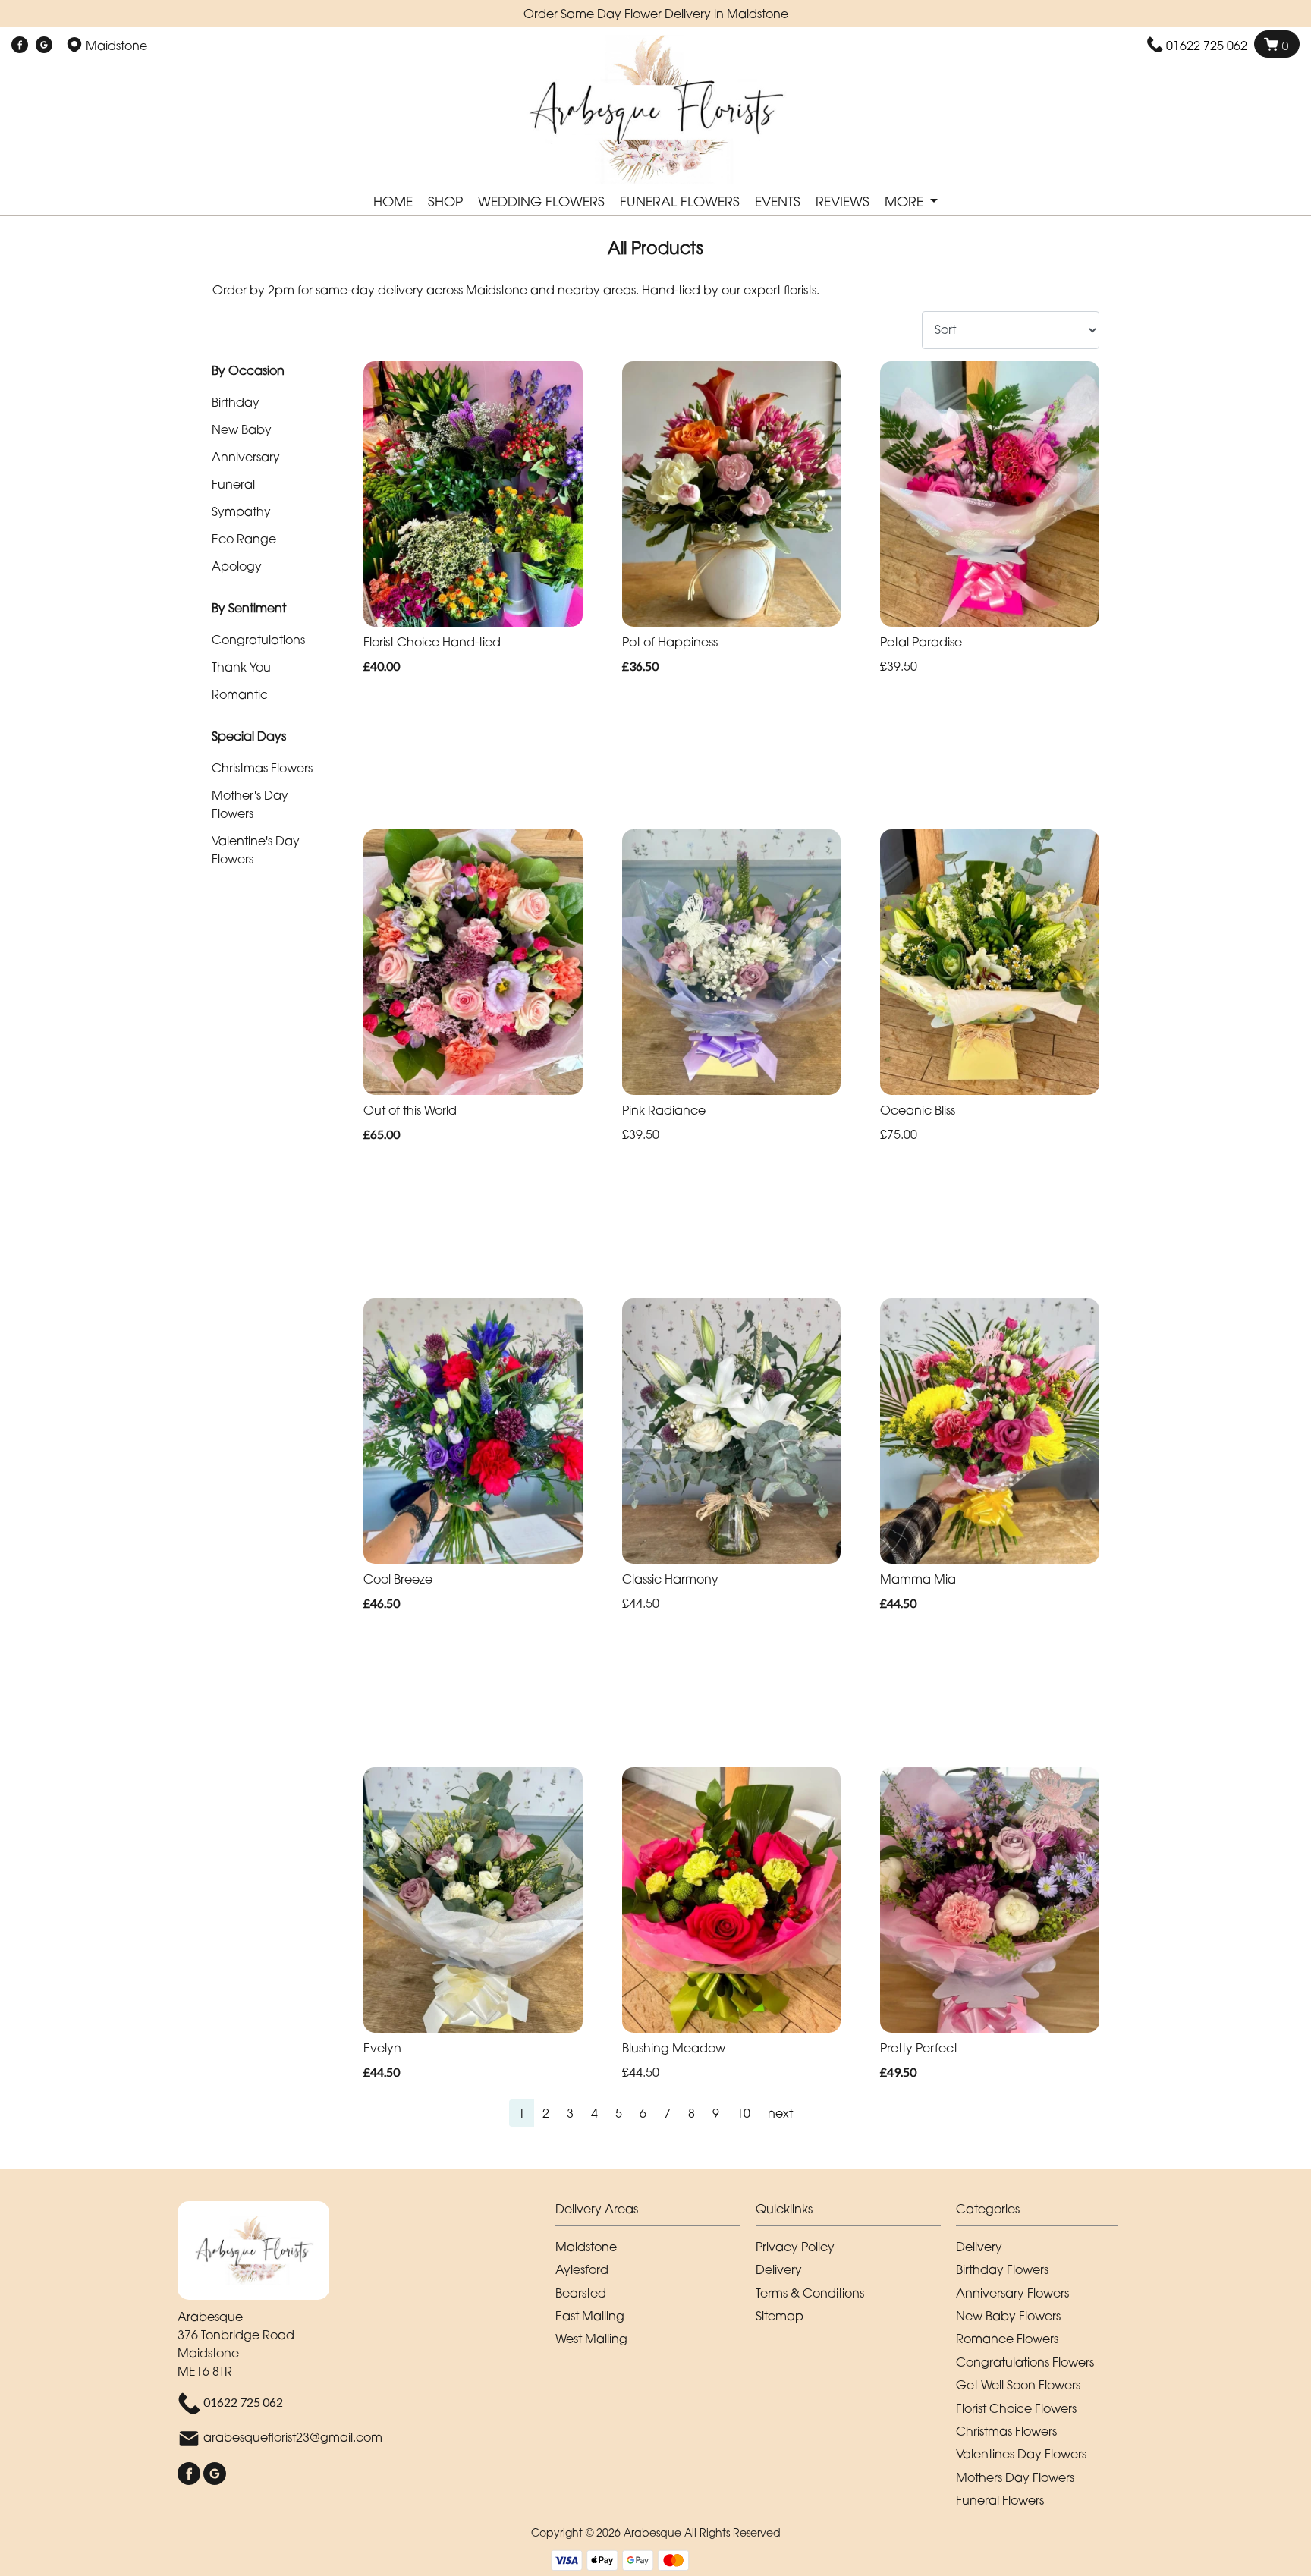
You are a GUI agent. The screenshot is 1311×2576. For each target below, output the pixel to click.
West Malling (591, 2339)
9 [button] (716, 2113)
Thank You (241, 667)
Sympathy (241, 511)
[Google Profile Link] (44, 46)
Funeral (233, 484)
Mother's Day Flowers (250, 804)
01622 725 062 (1207, 46)
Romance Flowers (1007, 2339)
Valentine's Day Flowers (256, 850)
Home (393, 201)
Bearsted (581, 2293)
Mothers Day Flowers (1015, 2477)
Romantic (240, 694)
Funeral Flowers (680, 201)
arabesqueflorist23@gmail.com (293, 2438)
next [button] (780, 2113)
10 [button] (744, 2113)
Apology (237, 566)
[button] (655, 2213)
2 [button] (546, 2113)
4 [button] (594, 2113)
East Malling (590, 2316)
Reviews (843, 201)
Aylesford (582, 2269)
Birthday (236, 402)
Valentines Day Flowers (1021, 2454)
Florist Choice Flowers (1016, 2408)
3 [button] (570, 2113)
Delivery (779, 2269)
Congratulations (258, 640)
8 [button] (692, 2113)
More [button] (906, 201)
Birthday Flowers (1002, 2269)
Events (778, 201)
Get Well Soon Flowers (1018, 2385)
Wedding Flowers (541, 201)
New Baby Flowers (1008, 2316)
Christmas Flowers (262, 768)
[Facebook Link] (20, 46)
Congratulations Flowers (1025, 2362)
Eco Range (244, 539)
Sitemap (780, 2316)
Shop (445, 201)
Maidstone (586, 2247)
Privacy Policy (795, 2247)
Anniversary (246, 457)
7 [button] (667, 2113)
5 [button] (619, 2113)
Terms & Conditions (810, 2293)
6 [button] (643, 2113)
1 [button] (522, 2113)
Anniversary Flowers (1012, 2293)
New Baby (242, 429)
